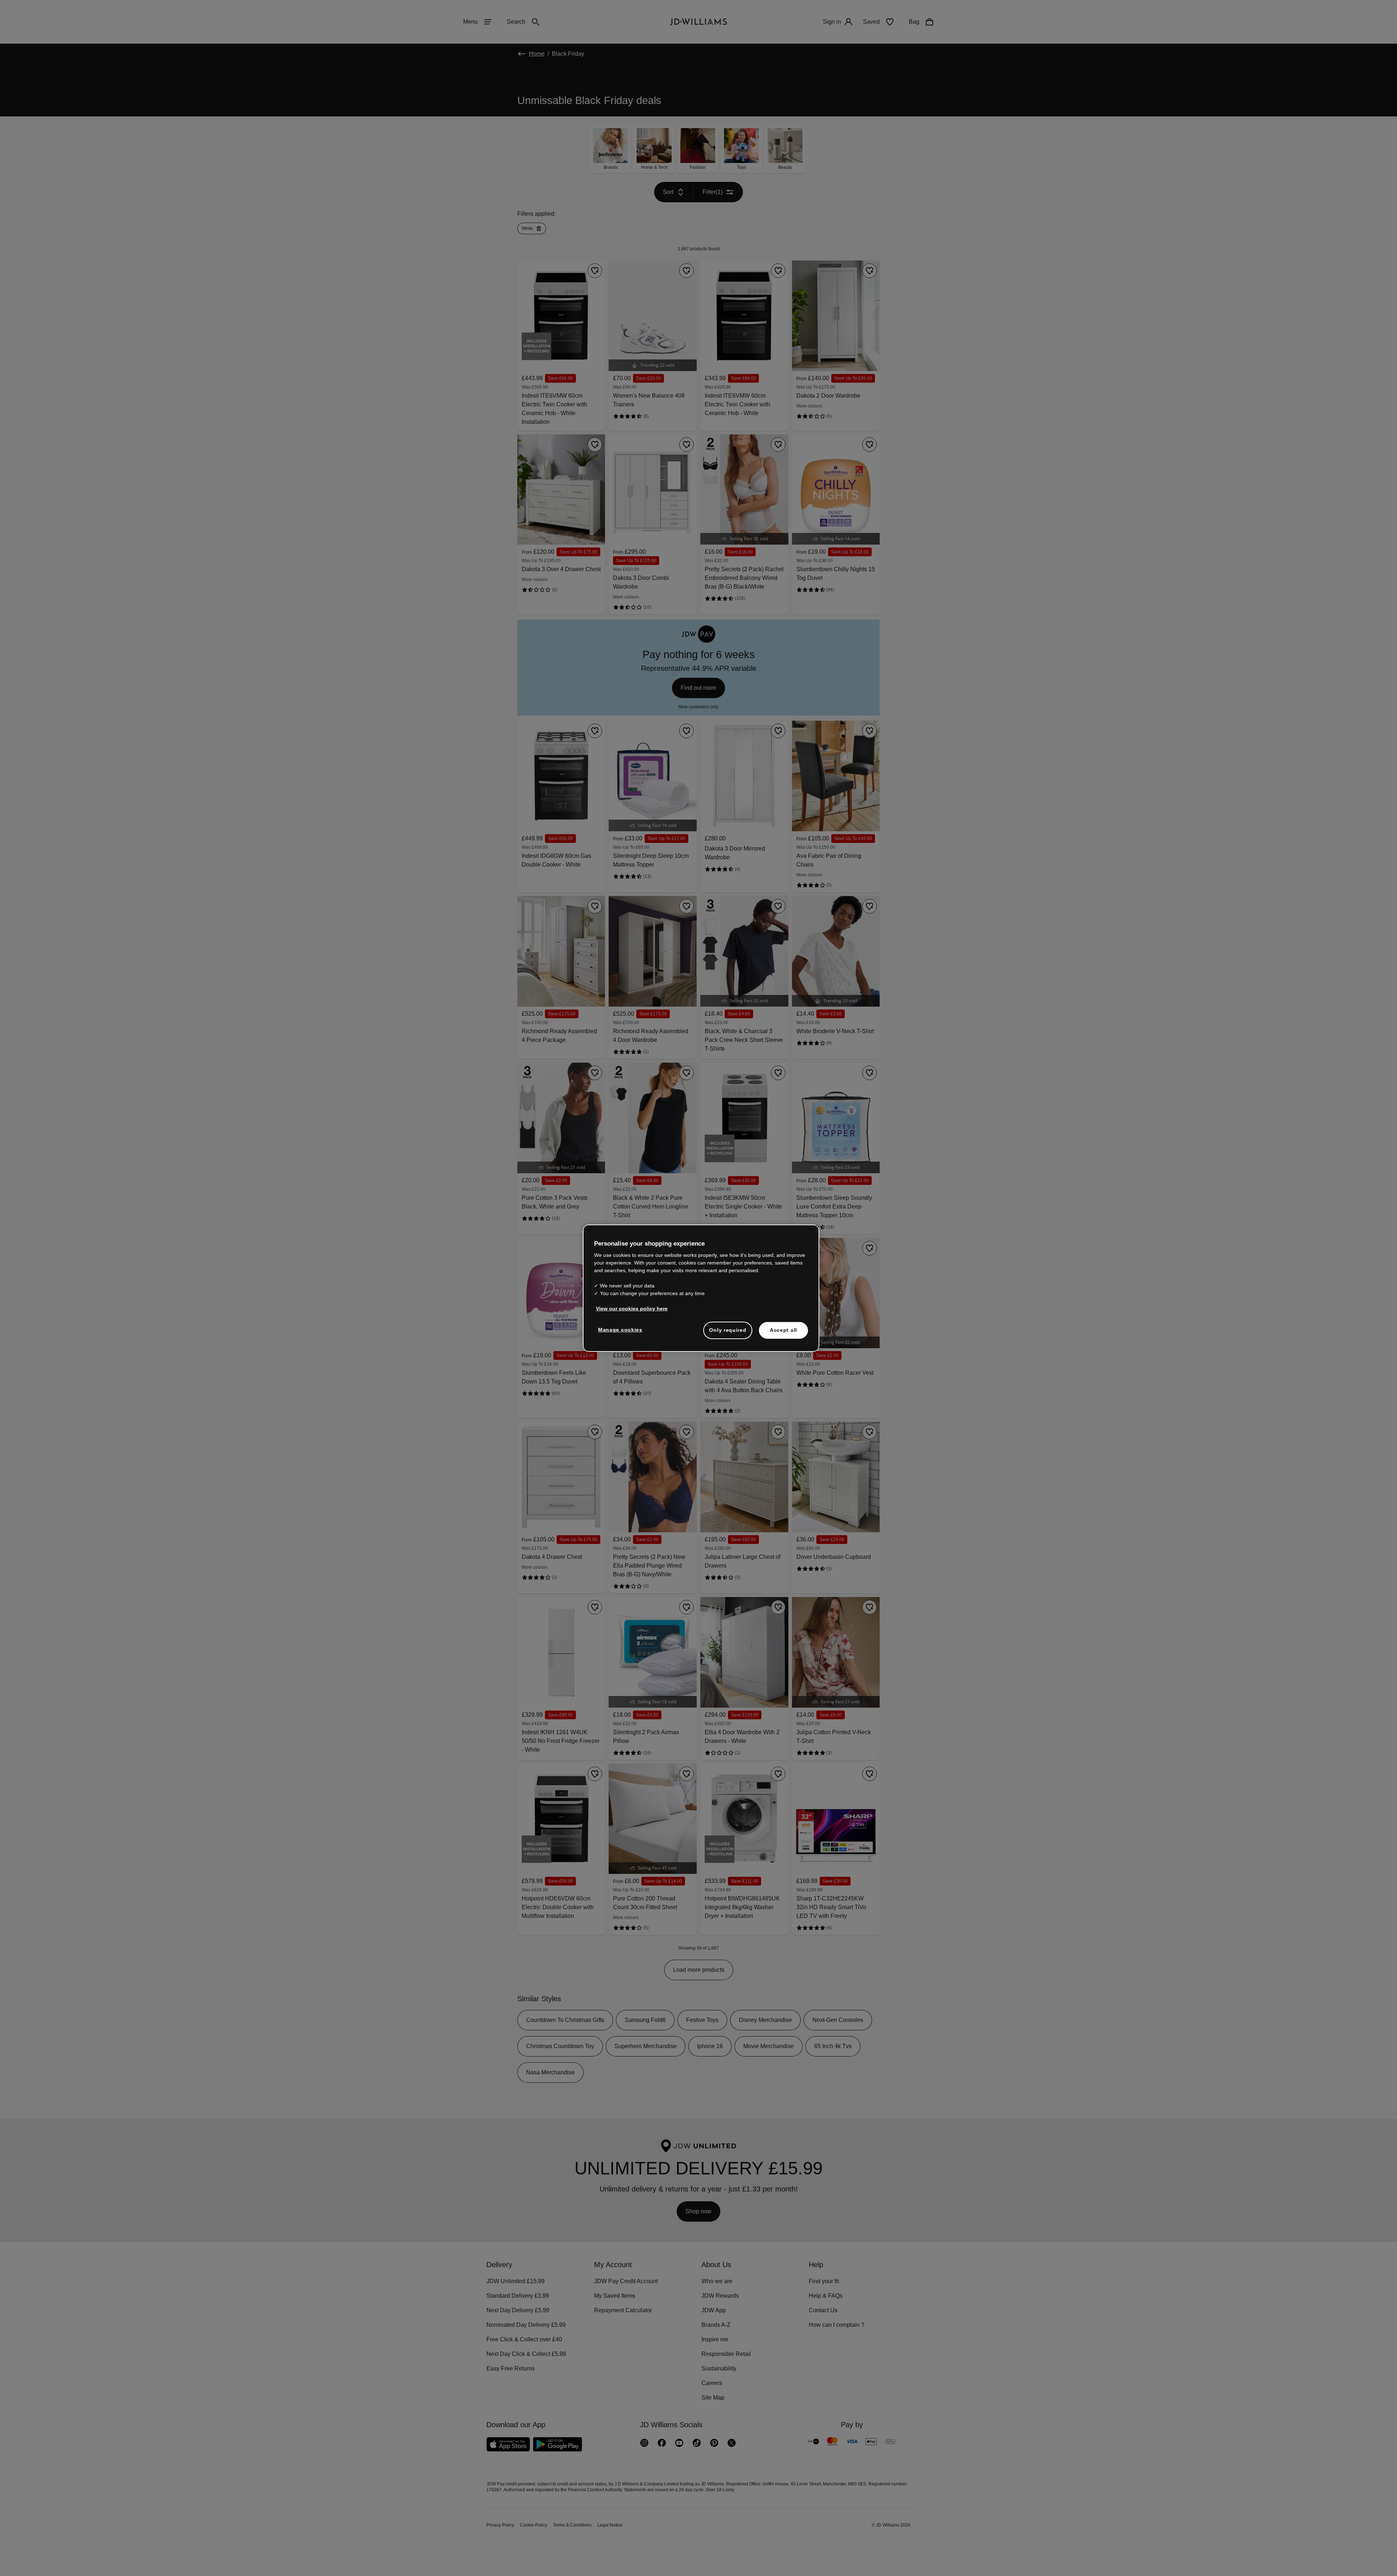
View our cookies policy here (632, 1312)
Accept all (783, 1334)
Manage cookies (621, 1333)
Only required (728, 1334)
